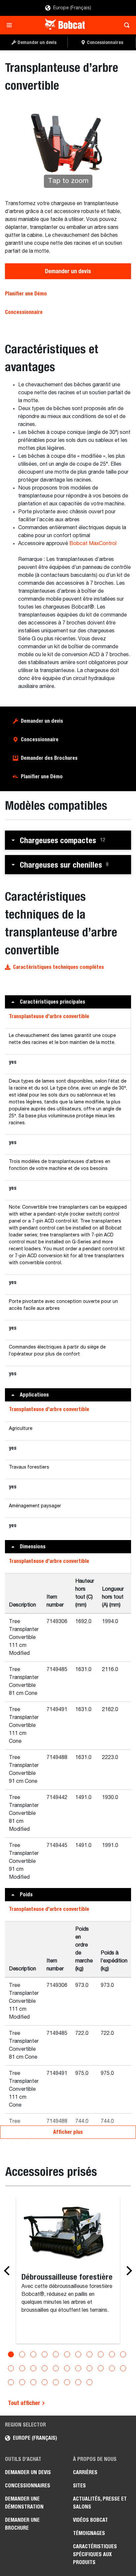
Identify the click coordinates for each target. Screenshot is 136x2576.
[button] (68, 840)
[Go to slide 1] (11, 2354)
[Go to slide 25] (33, 2382)
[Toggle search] (125, 25)
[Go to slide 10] (112, 2354)
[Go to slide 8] (89, 2354)
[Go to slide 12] (11, 2368)
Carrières (85, 2472)
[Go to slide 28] (67, 2382)
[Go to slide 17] (67, 2368)
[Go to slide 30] (89, 2382)
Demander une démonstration (24, 2503)
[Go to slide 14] (33, 2368)
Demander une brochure (22, 2524)
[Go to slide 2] (22, 2354)
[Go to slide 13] (22, 2368)
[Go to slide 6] (67, 2354)
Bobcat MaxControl (93, 544)
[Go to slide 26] (45, 2382)
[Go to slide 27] (56, 2382)
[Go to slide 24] (22, 2382)
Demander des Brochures (49, 758)
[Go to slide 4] (45, 2354)
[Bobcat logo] (66, 25)
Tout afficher (25, 2403)
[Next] (127, 2271)
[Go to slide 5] (56, 2354)
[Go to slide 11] (123, 2354)
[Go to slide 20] (101, 2368)
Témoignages (89, 2533)
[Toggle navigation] (11, 25)
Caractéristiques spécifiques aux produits (95, 2554)
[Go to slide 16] (56, 2368)
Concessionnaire (24, 312)
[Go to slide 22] (123, 2368)
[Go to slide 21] (112, 2368)
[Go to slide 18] (78, 2368)
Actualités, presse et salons (100, 2503)
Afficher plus (68, 2132)
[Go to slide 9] (101, 2354)
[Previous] (9, 2271)
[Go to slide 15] (45, 2368)
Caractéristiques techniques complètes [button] (58, 967)
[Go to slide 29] (78, 2382)
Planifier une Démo (26, 294)
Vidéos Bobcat (90, 2520)
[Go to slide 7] (78, 2354)
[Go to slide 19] (89, 2368)
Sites (79, 2486)
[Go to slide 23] (11, 2382)
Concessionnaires (28, 2486)
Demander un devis (68, 271)
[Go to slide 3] (33, 2354)
